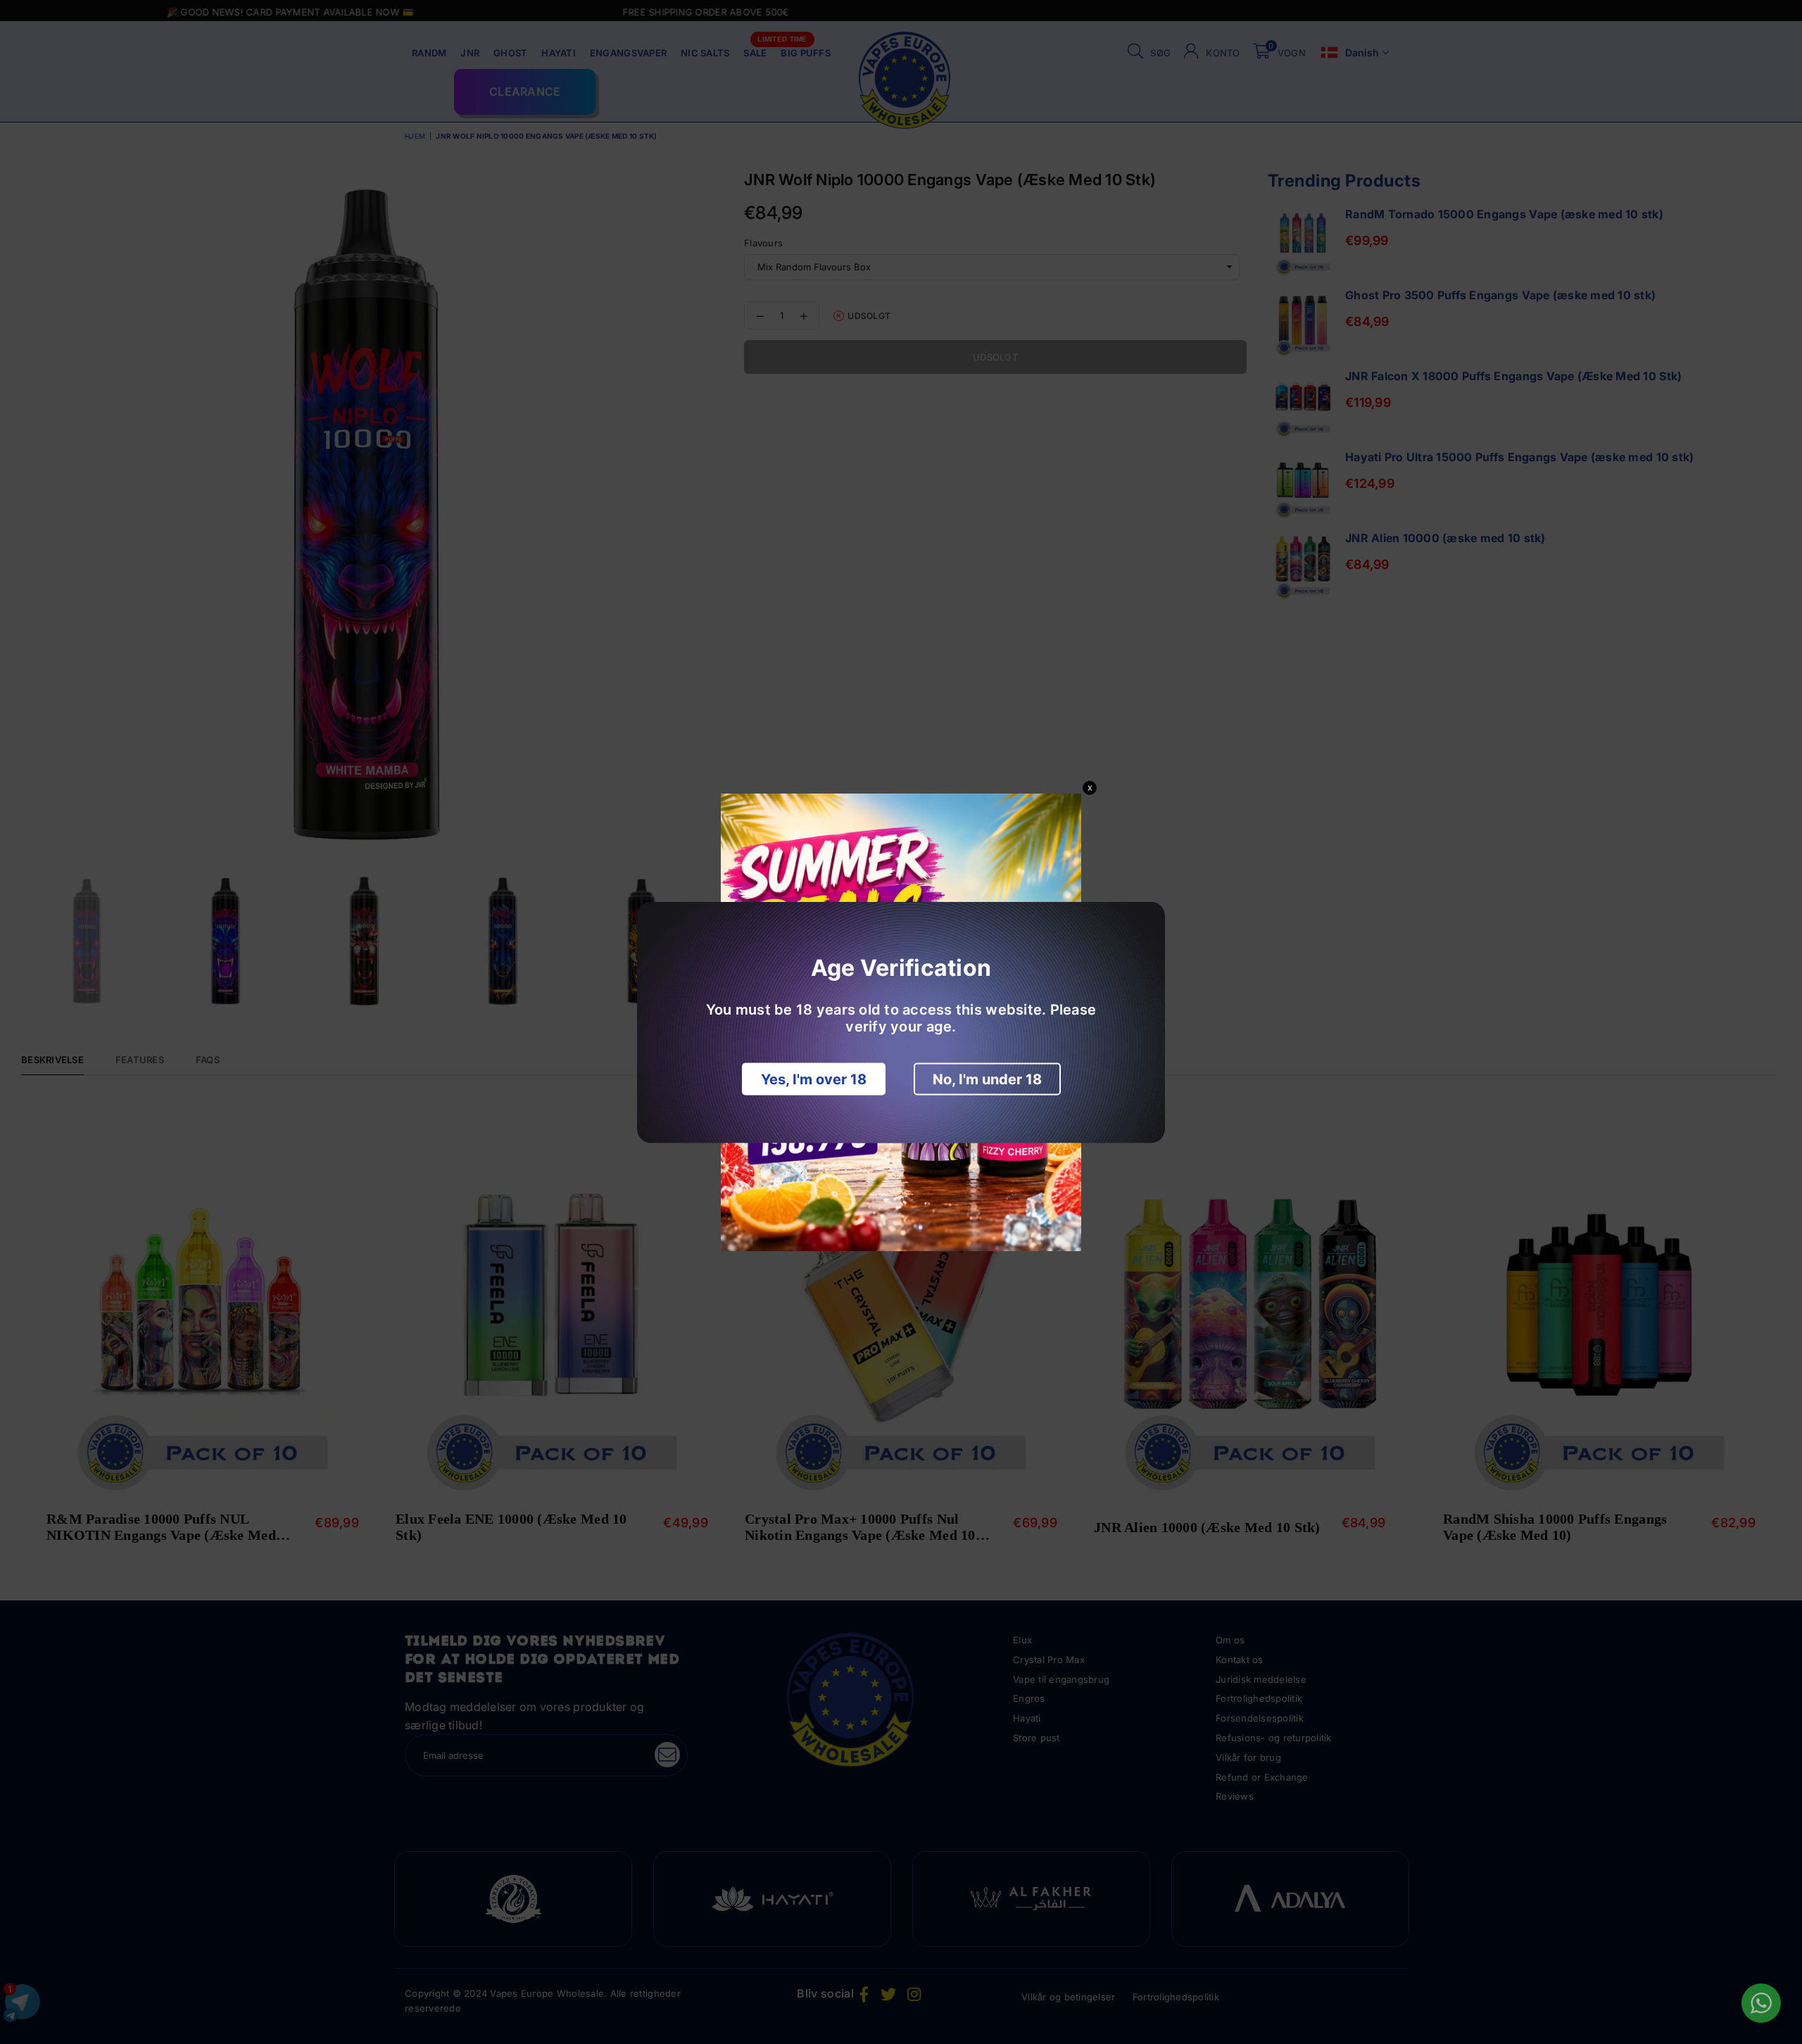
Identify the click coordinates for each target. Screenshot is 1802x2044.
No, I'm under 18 (987, 1079)
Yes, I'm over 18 (814, 1079)
